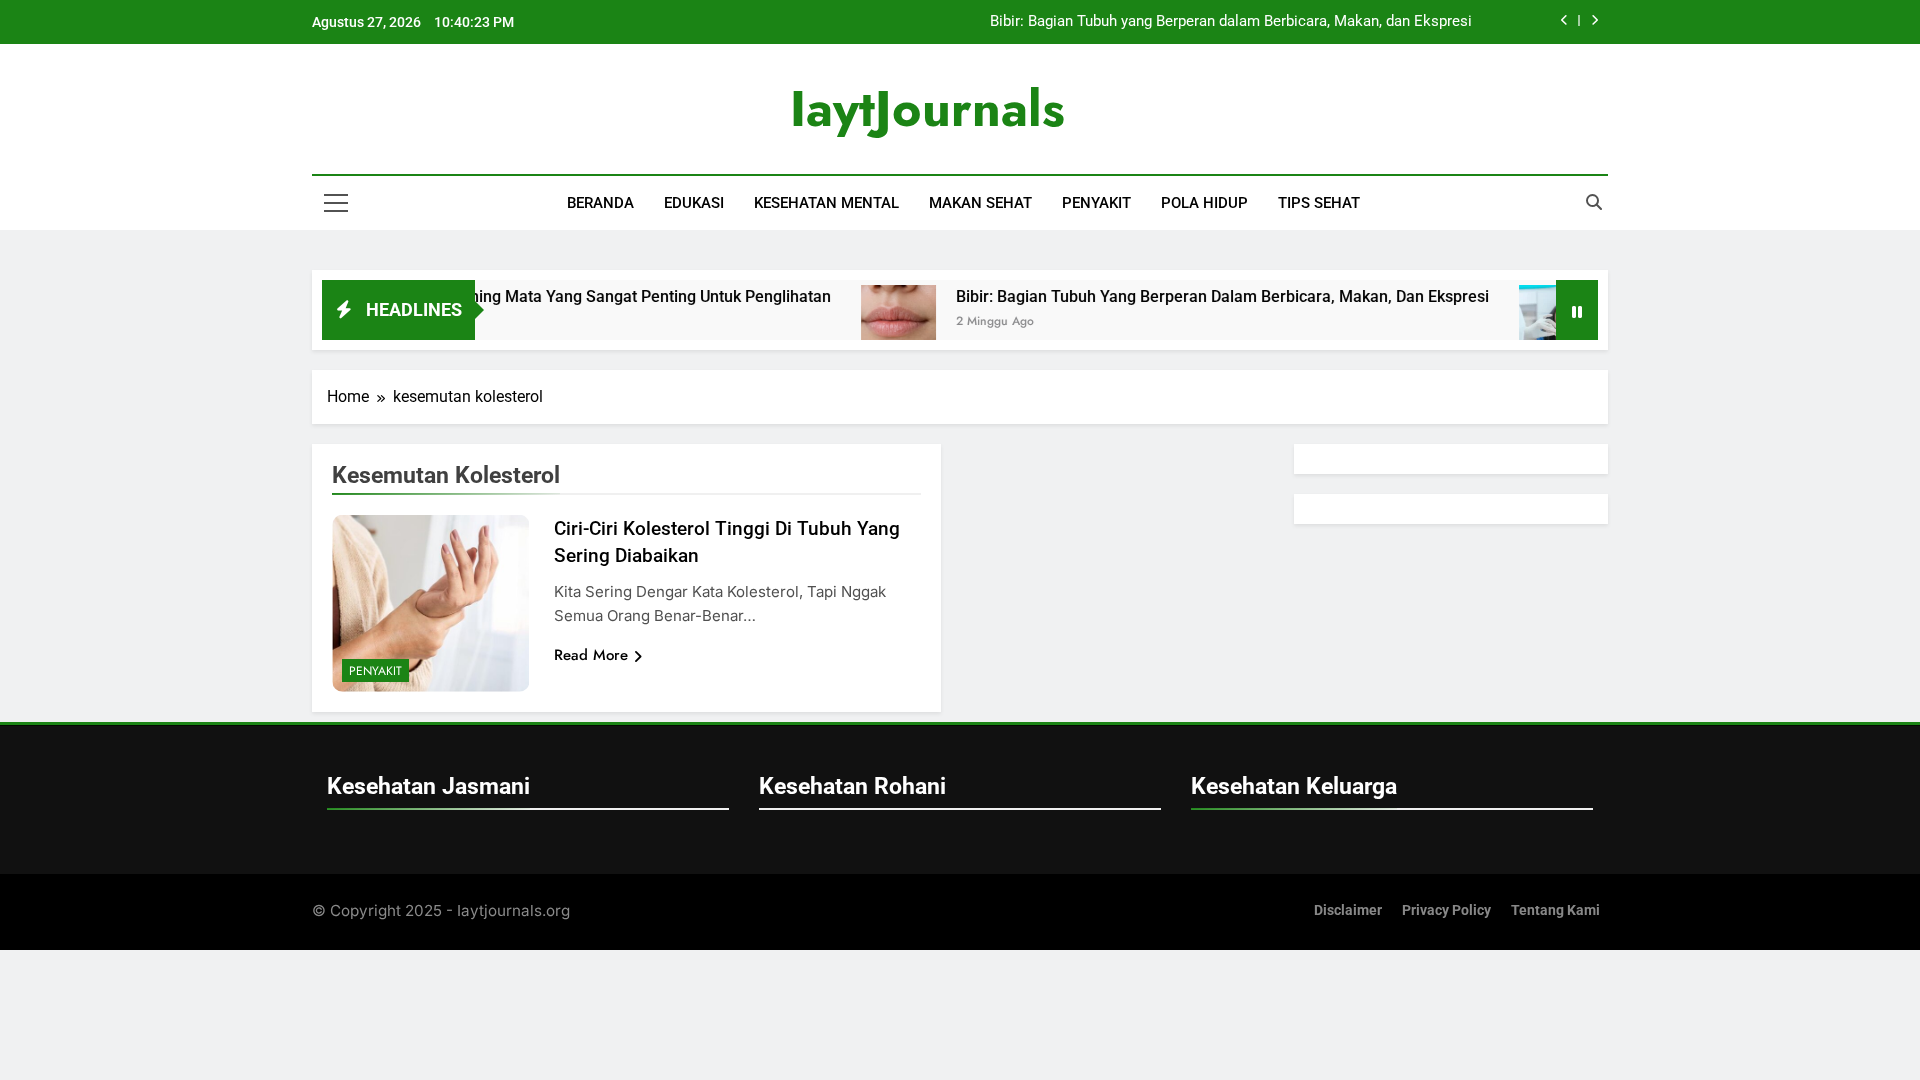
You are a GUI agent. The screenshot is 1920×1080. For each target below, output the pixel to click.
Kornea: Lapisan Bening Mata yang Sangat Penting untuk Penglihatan (551, 296)
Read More (591, 655)
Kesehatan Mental (826, 203)
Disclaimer (1348, 910)
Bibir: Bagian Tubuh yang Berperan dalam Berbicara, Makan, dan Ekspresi (1231, 22)
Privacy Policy (1446, 910)
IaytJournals (927, 108)
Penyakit (1096, 203)
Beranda (600, 203)
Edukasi (694, 203)
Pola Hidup (1204, 203)
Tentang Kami (1555, 910)
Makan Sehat (980, 203)
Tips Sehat (1319, 203)
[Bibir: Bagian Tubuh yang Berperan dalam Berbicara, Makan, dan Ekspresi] (869, 322)
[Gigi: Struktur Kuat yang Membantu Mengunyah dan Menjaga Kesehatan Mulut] (1527, 322)
